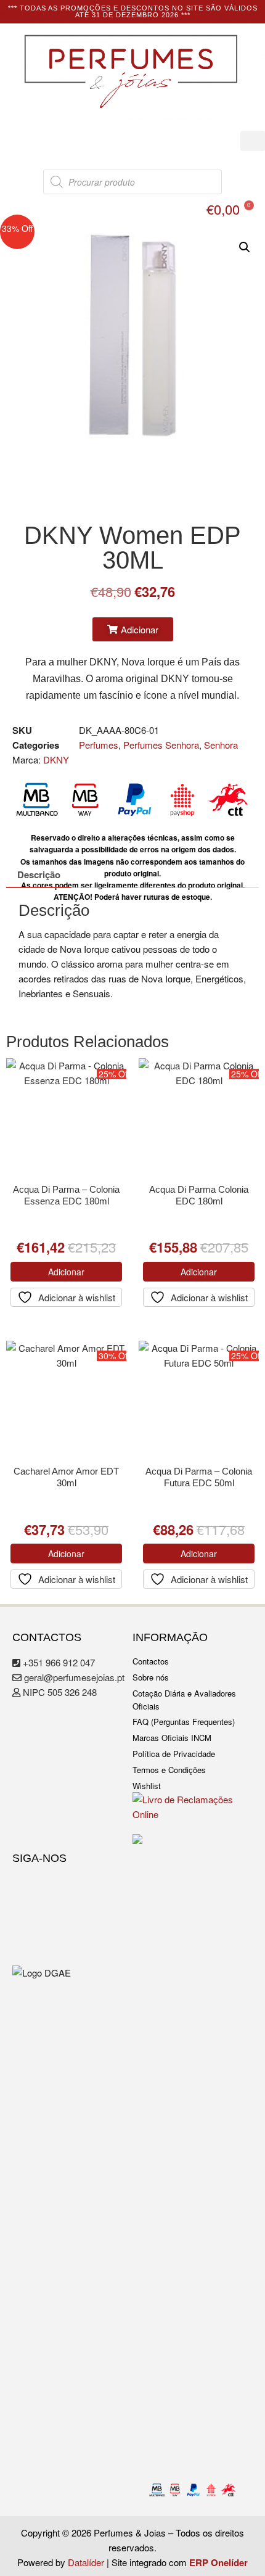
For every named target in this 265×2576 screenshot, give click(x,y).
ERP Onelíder (218, 2562)
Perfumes (99, 745)
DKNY (56, 759)
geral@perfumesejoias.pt (73, 1677)
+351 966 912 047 (58, 1662)
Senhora (221, 745)
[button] (253, 141)
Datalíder (86, 2562)
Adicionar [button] (66, 1272)
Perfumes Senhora (161, 745)
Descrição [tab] (39, 874)
